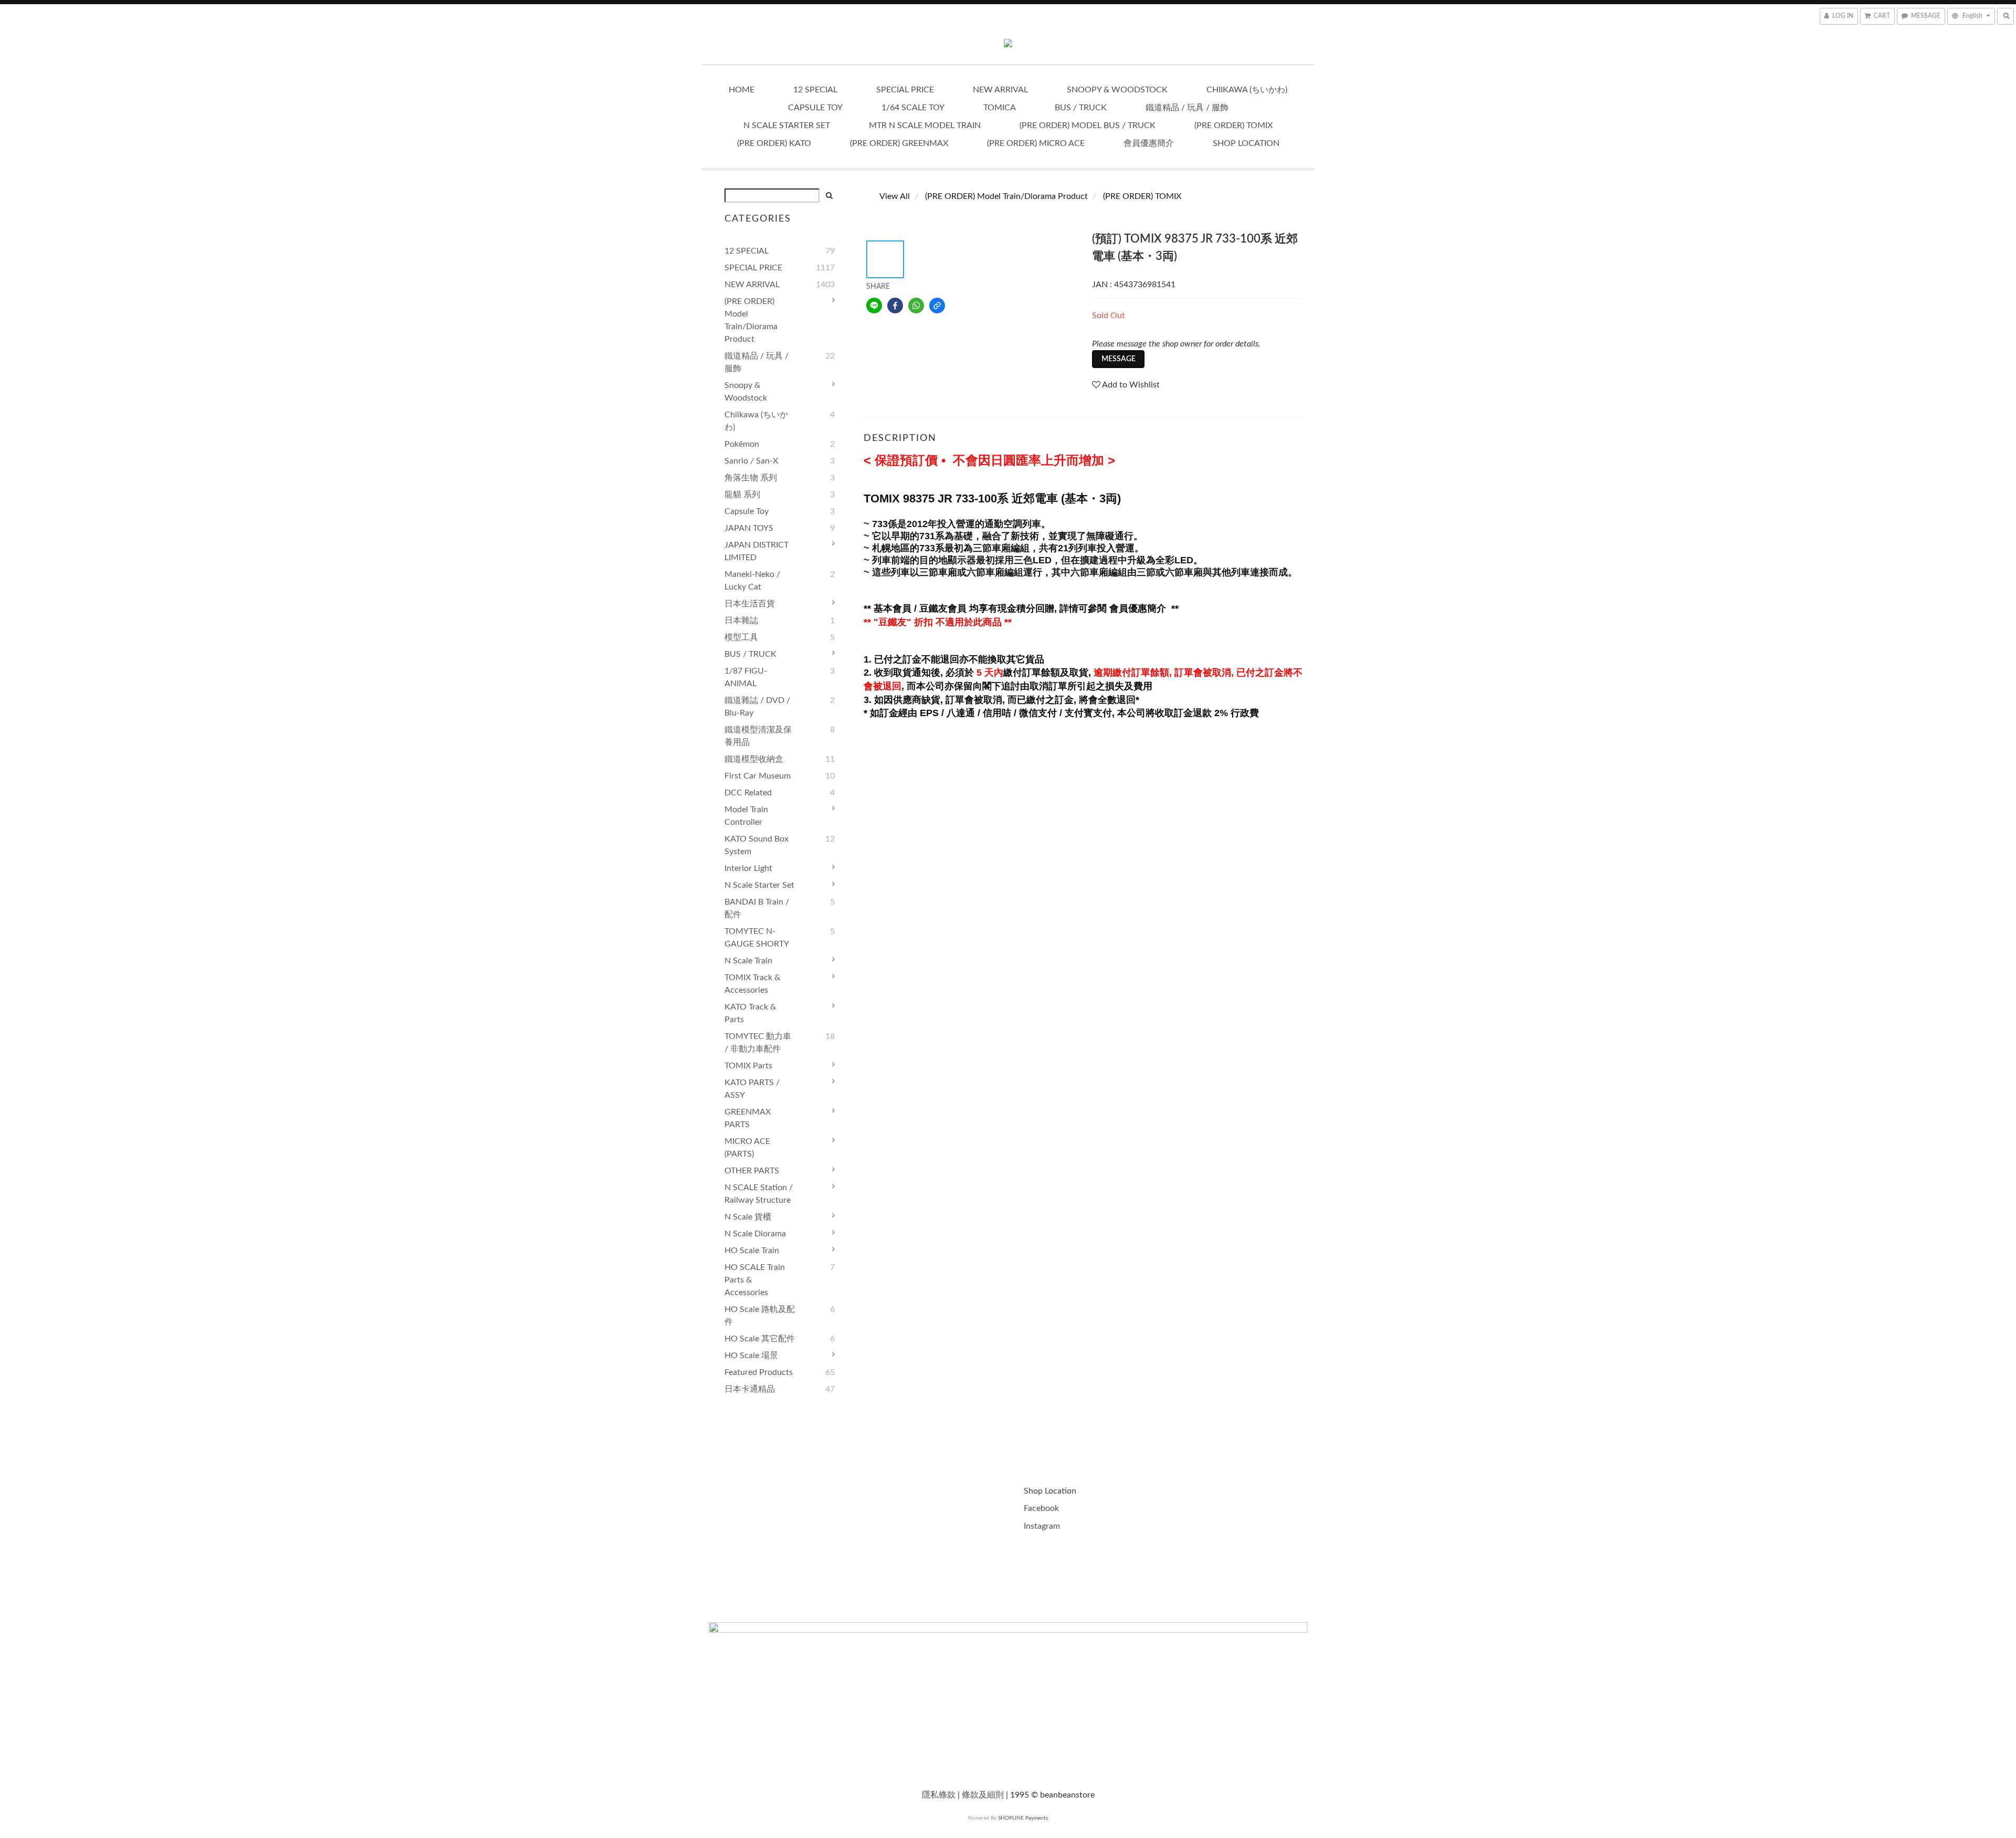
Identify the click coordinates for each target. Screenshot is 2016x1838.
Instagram (1042, 1526)
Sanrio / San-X (751, 461)
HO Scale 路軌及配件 (760, 1316)
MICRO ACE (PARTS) (747, 1148)
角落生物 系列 (751, 478)
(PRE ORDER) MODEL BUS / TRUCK (1088, 125)
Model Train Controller (746, 816)
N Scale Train (748, 961)
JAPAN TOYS (749, 528)
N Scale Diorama (755, 1234)
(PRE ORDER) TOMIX (1233, 125)
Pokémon (742, 444)
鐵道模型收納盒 (754, 759)
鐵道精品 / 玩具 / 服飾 (1187, 108)
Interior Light (748, 868)
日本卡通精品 (750, 1389)
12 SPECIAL (815, 90)
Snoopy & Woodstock (1117, 90)
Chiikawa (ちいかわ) (1247, 90)
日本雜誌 (741, 621)
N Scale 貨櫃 (748, 1217)
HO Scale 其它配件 (760, 1339)
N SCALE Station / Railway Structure (759, 1194)
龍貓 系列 (742, 495)
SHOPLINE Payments (1023, 1818)
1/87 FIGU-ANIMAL (746, 677)
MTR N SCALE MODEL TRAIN (925, 125)
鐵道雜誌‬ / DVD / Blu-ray (757, 707)
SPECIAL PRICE (905, 90)
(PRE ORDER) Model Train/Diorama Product (751, 320)
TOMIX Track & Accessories (752, 984)
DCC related (748, 793)
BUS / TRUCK (1081, 108)
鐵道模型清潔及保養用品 (758, 736)
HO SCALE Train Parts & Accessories (755, 1280)
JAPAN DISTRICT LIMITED (757, 551)
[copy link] (937, 306)
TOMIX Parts (748, 1066)
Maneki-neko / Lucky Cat (752, 581)
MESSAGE (1119, 359)
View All (895, 196)
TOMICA (1000, 108)
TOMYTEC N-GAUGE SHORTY (757, 938)
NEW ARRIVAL (1000, 90)
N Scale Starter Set (787, 125)
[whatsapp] (916, 306)
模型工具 (741, 637)
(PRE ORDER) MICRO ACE (1036, 143)
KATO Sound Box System (757, 845)
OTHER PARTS (752, 1171)
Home (742, 90)
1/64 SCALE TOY (913, 108)
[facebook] (895, 306)
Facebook (1042, 1508)
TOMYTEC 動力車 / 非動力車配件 (758, 1043)
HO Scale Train (752, 1251)
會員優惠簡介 (1149, 143)
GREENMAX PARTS (748, 1118)
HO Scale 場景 (751, 1356)
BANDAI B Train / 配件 (757, 908)
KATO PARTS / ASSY (752, 1089)
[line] (874, 306)
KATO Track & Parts (750, 1013)
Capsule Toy (815, 108)
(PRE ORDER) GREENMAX (899, 143)
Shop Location (1246, 143)
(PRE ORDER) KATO (774, 143)
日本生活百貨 (750, 604)
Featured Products (759, 1372)
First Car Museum (758, 776)
